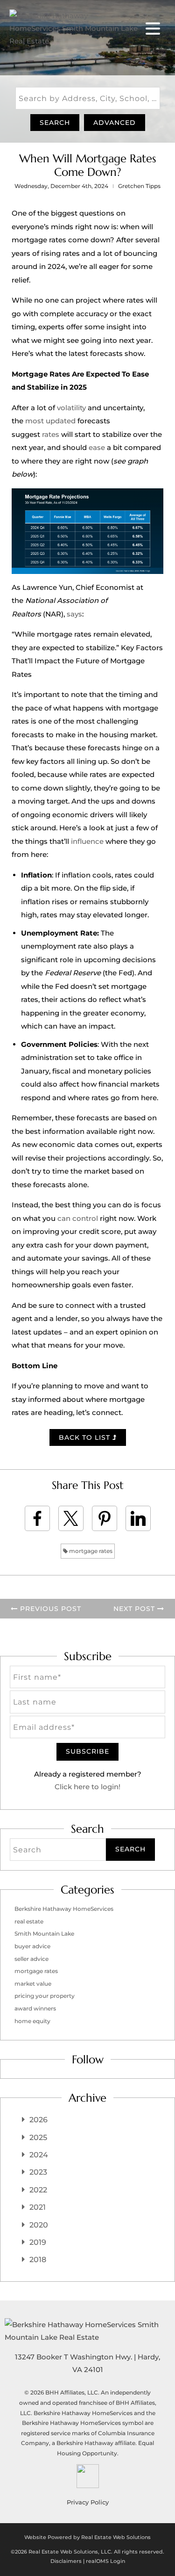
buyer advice (32, 1946)
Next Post (135, 1609)
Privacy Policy (88, 2502)
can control (78, 1218)
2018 (38, 2260)
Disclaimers (66, 2561)
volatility (71, 408)
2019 (38, 2242)
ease (97, 447)
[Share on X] (71, 1518)
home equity (32, 2021)
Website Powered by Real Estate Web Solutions (87, 2537)
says (74, 614)
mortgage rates (90, 1551)
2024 (39, 2155)
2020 (39, 2225)
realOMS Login (105, 2561)
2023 (38, 2172)
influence (87, 841)
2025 (38, 2137)
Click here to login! (87, 1787)
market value (33, 1984)
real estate (29, 1921)
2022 (38, 2190)
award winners (35, 2008)
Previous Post (49, 1609)
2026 (38, 2120)
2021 (38, 2207)
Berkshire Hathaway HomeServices (64, 1909)
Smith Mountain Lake (44, 1934)
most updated (50, 421)
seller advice (31, 1959)
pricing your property (45, 1996)
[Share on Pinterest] (105, 1518)
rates (51, 434)
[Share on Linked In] (138, 1518)
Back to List (86, 1437)
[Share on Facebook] (37, 1518)
